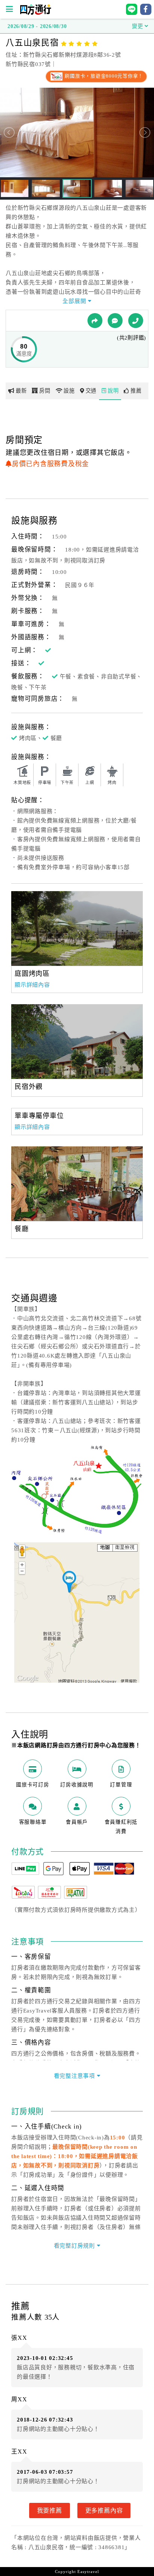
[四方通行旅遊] (35, 13)
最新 (21, 391)
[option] (77, 928)
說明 (113, 391)
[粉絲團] (115, 321)
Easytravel (88, 2572)
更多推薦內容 (104, 2510)
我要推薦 (50, 2510)
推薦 (136, 391)
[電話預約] (136, 321)
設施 (69, 391)
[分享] (95, 321)
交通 (91, 391)
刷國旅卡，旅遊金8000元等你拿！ (103, 76)
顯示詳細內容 (32, 985)
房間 (45, 391)
